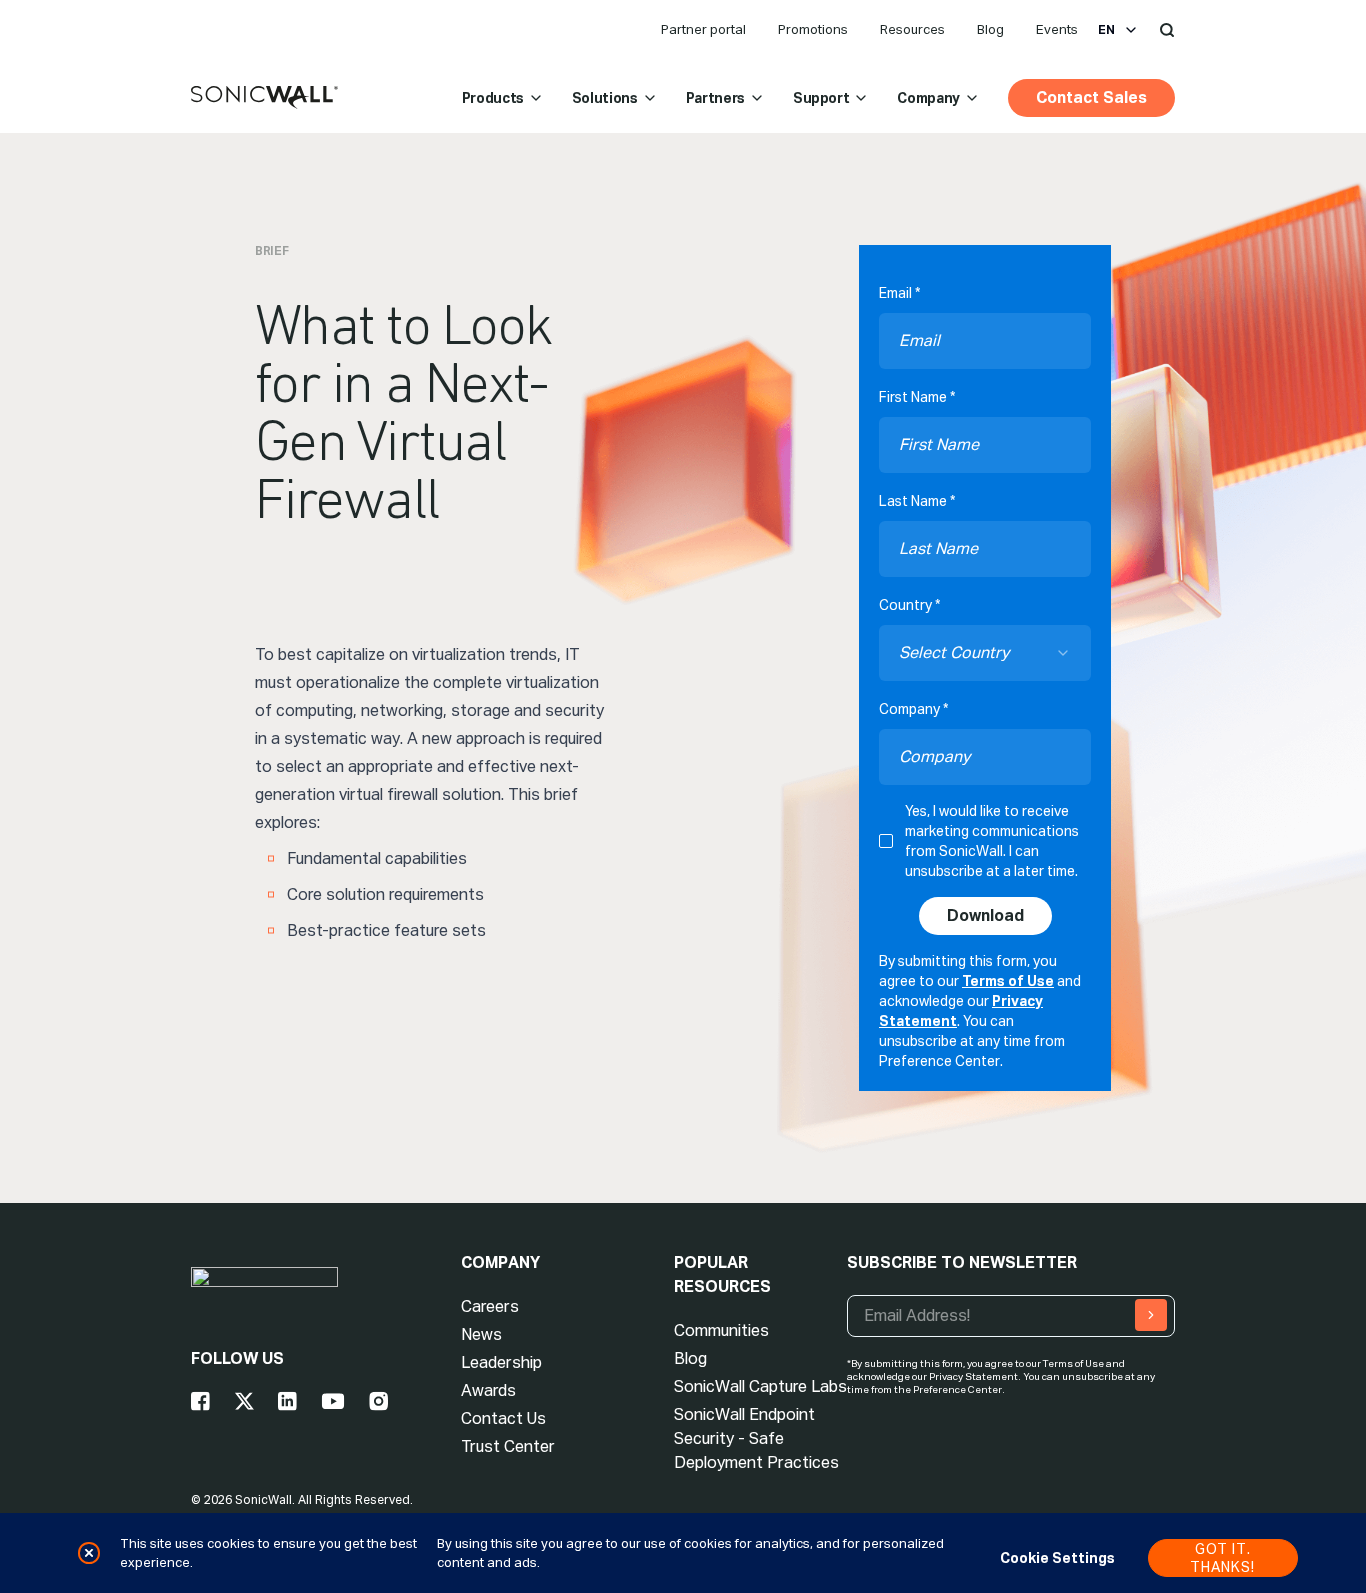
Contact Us (503, 1418)
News (481, 1334)
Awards (488, 1390)
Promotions (813, 29)
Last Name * (917, 501)
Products (493, 98)
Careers (490, 1306)
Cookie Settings (1057, 1558)
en (1106, 30)
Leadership (501, 1362)
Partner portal (703, 29)
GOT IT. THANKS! (1222, 1558)
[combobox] (985, 653)
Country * (909, 605)
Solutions (605, 98)
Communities (721, 1330)
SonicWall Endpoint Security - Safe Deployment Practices (756, 1438)
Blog (990, 29)
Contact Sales (1091, 97)
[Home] (264, 98)
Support (821, 98)
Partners (715, 98)
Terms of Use (1008, 981)
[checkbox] (886, 841)
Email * (899, 293)
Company (928, 98)
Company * (913, 709)
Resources (912, 29)
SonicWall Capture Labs (760, 1386)
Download (985, 915)
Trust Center (508, 1446)
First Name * (917, 397)
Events (1057, 29)
